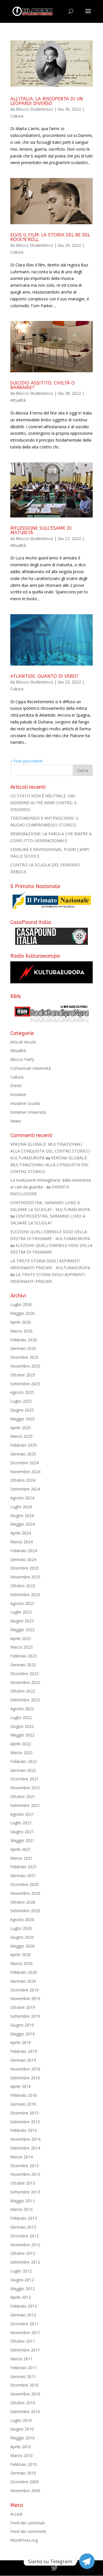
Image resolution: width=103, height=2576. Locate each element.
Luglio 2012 (21, 2271)
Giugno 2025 (22, 1410)
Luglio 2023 (21, 1612)
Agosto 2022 (22, 1709)
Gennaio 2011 (23, 2376)
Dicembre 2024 (24, 1463)
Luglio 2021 (21, 1823)
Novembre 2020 (25, 1893)
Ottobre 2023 (23, 1586)
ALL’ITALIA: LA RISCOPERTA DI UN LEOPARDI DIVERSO (47, 101)
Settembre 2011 (25, 2350)
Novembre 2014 (25, 2139)
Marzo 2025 (21, 1436)
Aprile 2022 (21, 1744)
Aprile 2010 (21, 2447)
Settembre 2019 (25, 2016)
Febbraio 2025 (24, 1445)
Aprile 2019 (21, 2042)
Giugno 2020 (22, 1937)
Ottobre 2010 (23, 2403)
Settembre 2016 (25, 2078)
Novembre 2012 (25, 2245)
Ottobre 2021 (23, 1796)
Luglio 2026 (21, 1304)
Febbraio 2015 (24, 2130)
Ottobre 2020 (23, 1902)
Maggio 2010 (22, 2438)
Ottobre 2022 (23, 1691)
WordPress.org (24, 2540)
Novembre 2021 (25, 1788)
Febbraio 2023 (24, 1656)
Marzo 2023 (21, 1647)
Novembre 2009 (25, 2491)
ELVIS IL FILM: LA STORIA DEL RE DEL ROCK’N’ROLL (50, 237)
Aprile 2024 (21, 1533)
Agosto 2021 (22, 1814)
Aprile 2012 (21, 2297)
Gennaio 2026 (23, 1348)
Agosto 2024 (22, 1498)
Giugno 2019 (22, 2025)
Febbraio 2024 (24, 1551)
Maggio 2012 (22, 2289)
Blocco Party (22, 1059)
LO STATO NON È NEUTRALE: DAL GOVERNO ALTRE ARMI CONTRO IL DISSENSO (44, 803)
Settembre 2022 (25, 1700)
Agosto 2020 (22, 1919)
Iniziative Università (28, 1112)
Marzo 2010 (21, 2455)
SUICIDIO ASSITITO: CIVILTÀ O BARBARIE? (42, 385)
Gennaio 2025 (23, 1454)
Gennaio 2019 (23, 2060)
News (16, 1121)
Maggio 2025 (22, 1419)
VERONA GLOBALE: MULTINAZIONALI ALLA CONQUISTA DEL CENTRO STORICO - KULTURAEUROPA (51, 1151)
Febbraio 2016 (24, 2095)
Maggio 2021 (22, 1840)
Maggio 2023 (22, 1630)
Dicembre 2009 (24, 2482)
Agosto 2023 (22, 1603)
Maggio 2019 (22, 2034)
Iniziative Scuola (25, 1103)
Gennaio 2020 (23, 1981)
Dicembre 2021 (24, 1779)
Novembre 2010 (25, 2394)
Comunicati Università (30, 1068)
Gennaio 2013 (23, 2227)
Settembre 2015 (25, 2122)
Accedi (16, 2514)
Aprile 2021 (21, 1849)
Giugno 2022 (22, 1726)
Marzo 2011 (21, 2359)
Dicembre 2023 (24, 1568)
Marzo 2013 (21, 2209)
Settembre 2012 (25, 2262)
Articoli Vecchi (23, 1042)
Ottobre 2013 (23, 2183)
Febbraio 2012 (24, 2306)
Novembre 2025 (25, 1366)
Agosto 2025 (22, 1392)
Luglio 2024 (21, 1507)
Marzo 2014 (21, 2157)
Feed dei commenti (28, 2531)
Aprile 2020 (21, 1955)
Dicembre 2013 (24, 2166)
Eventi (16, 1086)
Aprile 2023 (21, 1638)
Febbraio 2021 (24, 1867)
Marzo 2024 (21, 1542)
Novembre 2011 (25, 2333)
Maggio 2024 (22, 1524)
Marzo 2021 (21, 1858)
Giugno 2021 (22, 1832)
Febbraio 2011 (24, 2368)
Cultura (17, 116)
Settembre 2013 (25, 2192)
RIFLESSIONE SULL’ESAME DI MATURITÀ (41, 530)
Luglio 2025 (21, 1401)
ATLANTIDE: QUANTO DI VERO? (44, 676)
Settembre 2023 (25, 1595)
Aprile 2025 (21, 1428)
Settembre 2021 (25, 1805)
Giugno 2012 (22, 2280)
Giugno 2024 (22, 1516)
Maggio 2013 (22, 2201)
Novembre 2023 (25, 1577)
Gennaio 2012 (23, 2315)
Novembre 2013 (25, 2174)
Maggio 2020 (22, 1946)
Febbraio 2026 (24, 1340)
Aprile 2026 (21, 1322)
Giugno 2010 (22, 2429)
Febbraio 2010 (24, 2464)
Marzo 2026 (21, 1331)
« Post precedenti (26, 761)
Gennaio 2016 (23, 2104)
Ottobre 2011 (23, 2341)
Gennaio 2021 (23, 1876)
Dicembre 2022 (24, 1674)
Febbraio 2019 (24, 2051)
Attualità (18, 400)
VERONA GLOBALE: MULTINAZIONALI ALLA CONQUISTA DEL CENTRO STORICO (50, 1165)
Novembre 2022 (25, 1682)
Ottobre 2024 (23, 1480)
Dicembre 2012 (24, 2236)
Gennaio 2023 (23, 1665)
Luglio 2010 (21, 2420)
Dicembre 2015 (24, 2113)
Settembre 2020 (25, 1911)
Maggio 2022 (22, 1735)
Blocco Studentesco (35, 109)
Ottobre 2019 (23, 2007)
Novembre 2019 (25, 1998)
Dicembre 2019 (24, 1990)
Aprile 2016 (21, 2086)
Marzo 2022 (21, 1753)
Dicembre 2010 (24, 2385)
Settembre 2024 (25, 1489)
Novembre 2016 (25, 2069)
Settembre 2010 (25, 2412)
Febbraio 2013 (24, 2218)
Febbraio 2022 (24, 1761)
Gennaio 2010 (23, 2473)
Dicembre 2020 (24, 1884)
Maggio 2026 (22, 1313)
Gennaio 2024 (23, 1559)
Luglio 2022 (21, 1717)
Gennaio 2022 (23, 1770)
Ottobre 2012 (23, 2253)
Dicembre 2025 (24, 1357)
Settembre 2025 (25, 1384)
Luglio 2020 (21, 1928)
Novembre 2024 (25, 1472)
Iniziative (18, 1094)
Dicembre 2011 (24, 2324)
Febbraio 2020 (24, 1972)
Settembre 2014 (25, 2148)
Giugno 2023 (22, 1621)
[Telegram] (87, 2561)
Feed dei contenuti (27, 2523)
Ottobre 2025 (23, 1375)
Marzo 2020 (21, 1963)
